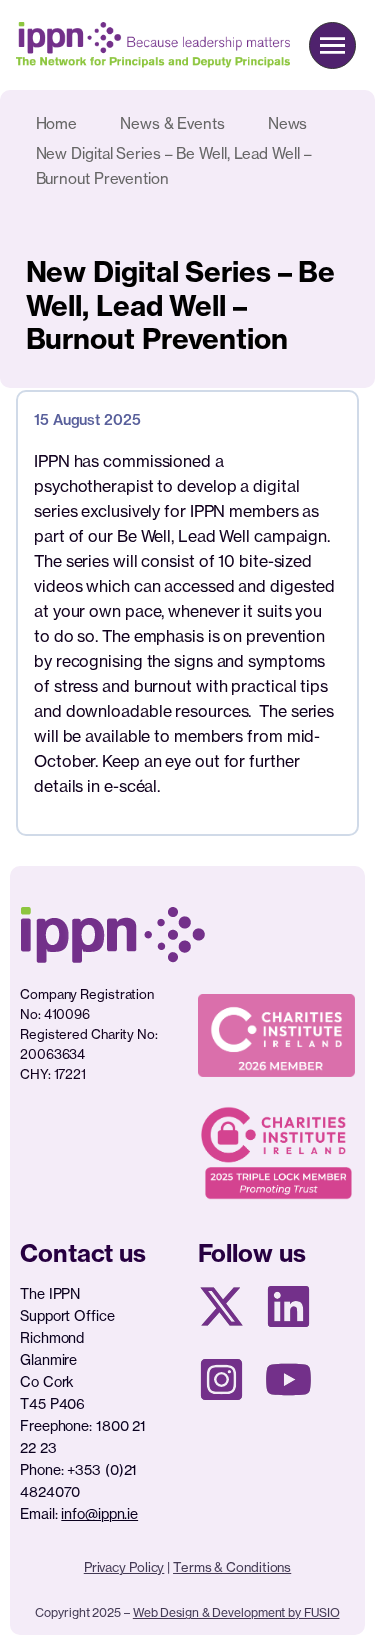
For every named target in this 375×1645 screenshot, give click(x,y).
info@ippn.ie (99, 1513)
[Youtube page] (288, 1379)
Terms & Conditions (232, 1567)
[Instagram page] (221, 1379)
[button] (332, 45)
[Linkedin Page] (288, 1306)
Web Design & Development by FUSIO (236, 1612)
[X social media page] (221, 1306)
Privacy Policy (124, 1567)
